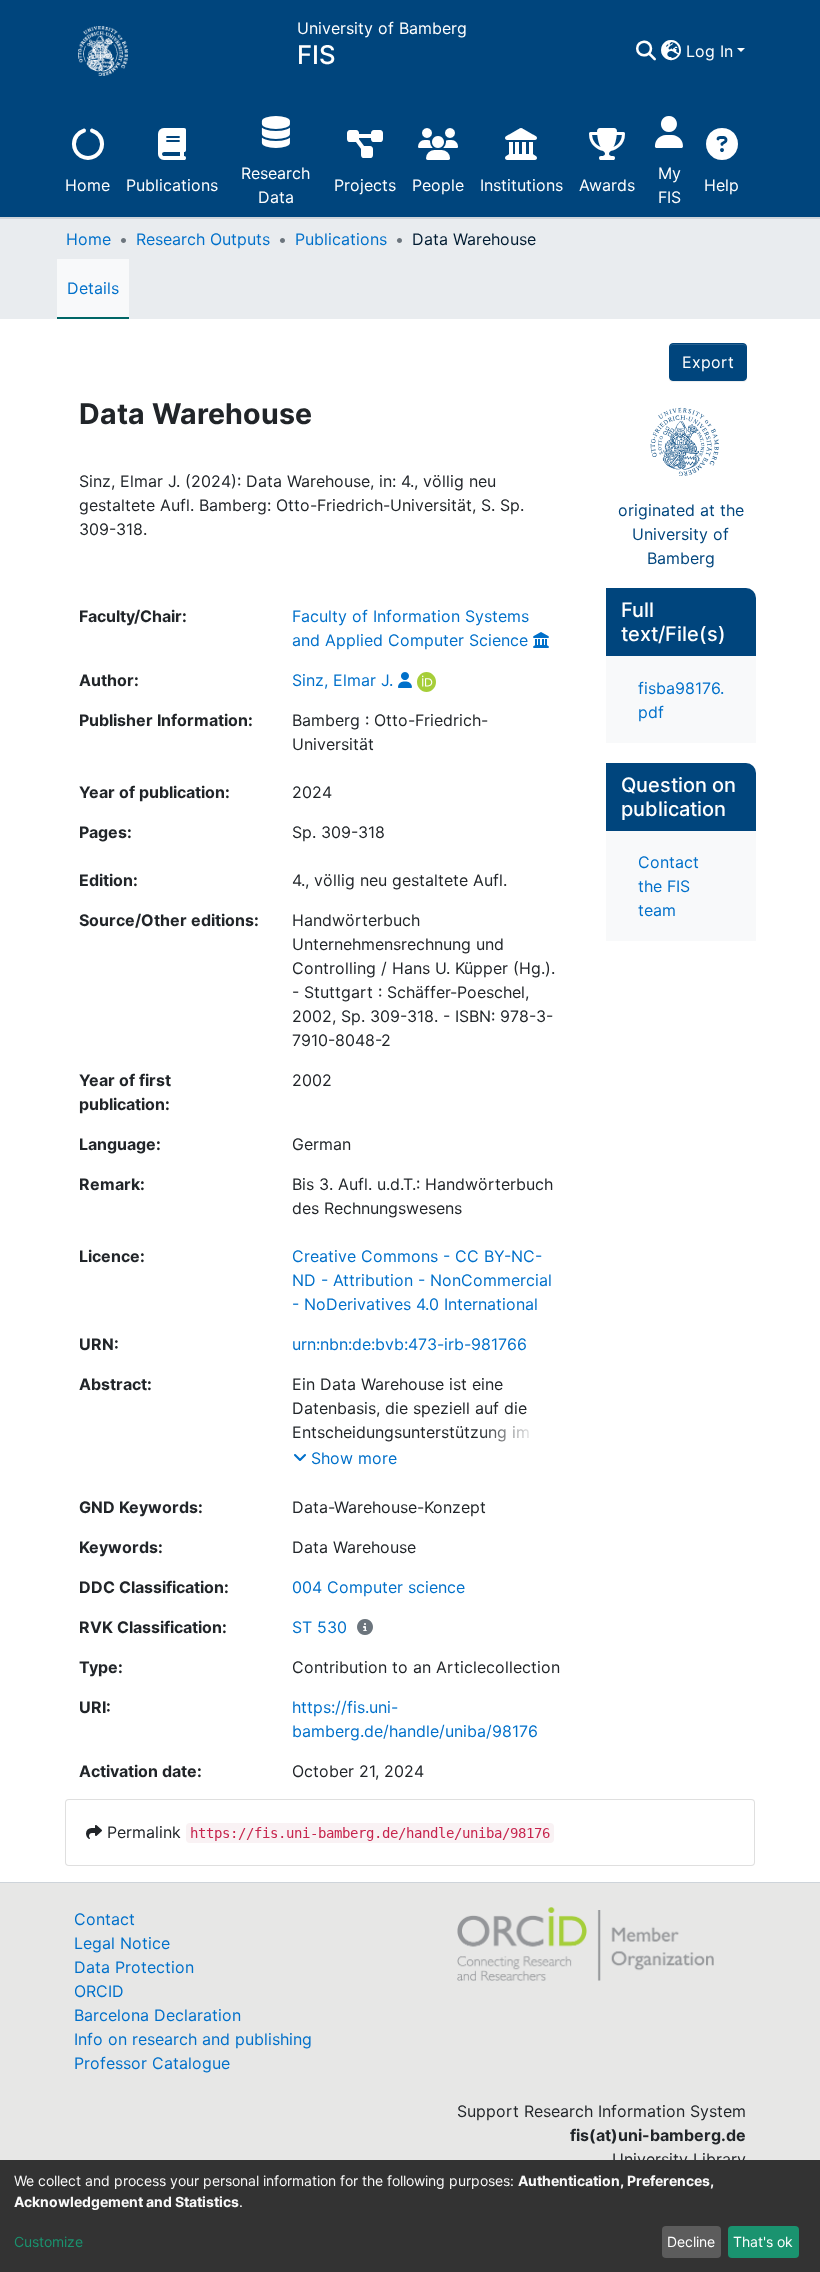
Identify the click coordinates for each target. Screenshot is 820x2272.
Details (93, 288)
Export (708, 362)
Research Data (275, 185)
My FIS (669, 185)
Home (87, 185)
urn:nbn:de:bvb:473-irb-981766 (409, 1344)
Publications (172, 185)
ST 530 (319, 1627)
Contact (104, 1919)
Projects (365, 185)
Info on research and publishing (193, 2039)
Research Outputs (203, 239)
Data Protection (134, 1967)
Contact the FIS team (668, 886)
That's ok (763, 2241)
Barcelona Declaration (157, 2015)
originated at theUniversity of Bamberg (681, 534)
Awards (607, 185)
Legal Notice (122, 1943)
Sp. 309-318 (338, 832)
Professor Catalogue (152, 2063)
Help (721, 185)
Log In (709, 51)
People (438, 185)
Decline (691, 2241)
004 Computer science (378, 1587)
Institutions (521, 185)
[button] (671, 51)
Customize (48, 2241)
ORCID (99, 1991)
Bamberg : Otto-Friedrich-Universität (390, 732)
